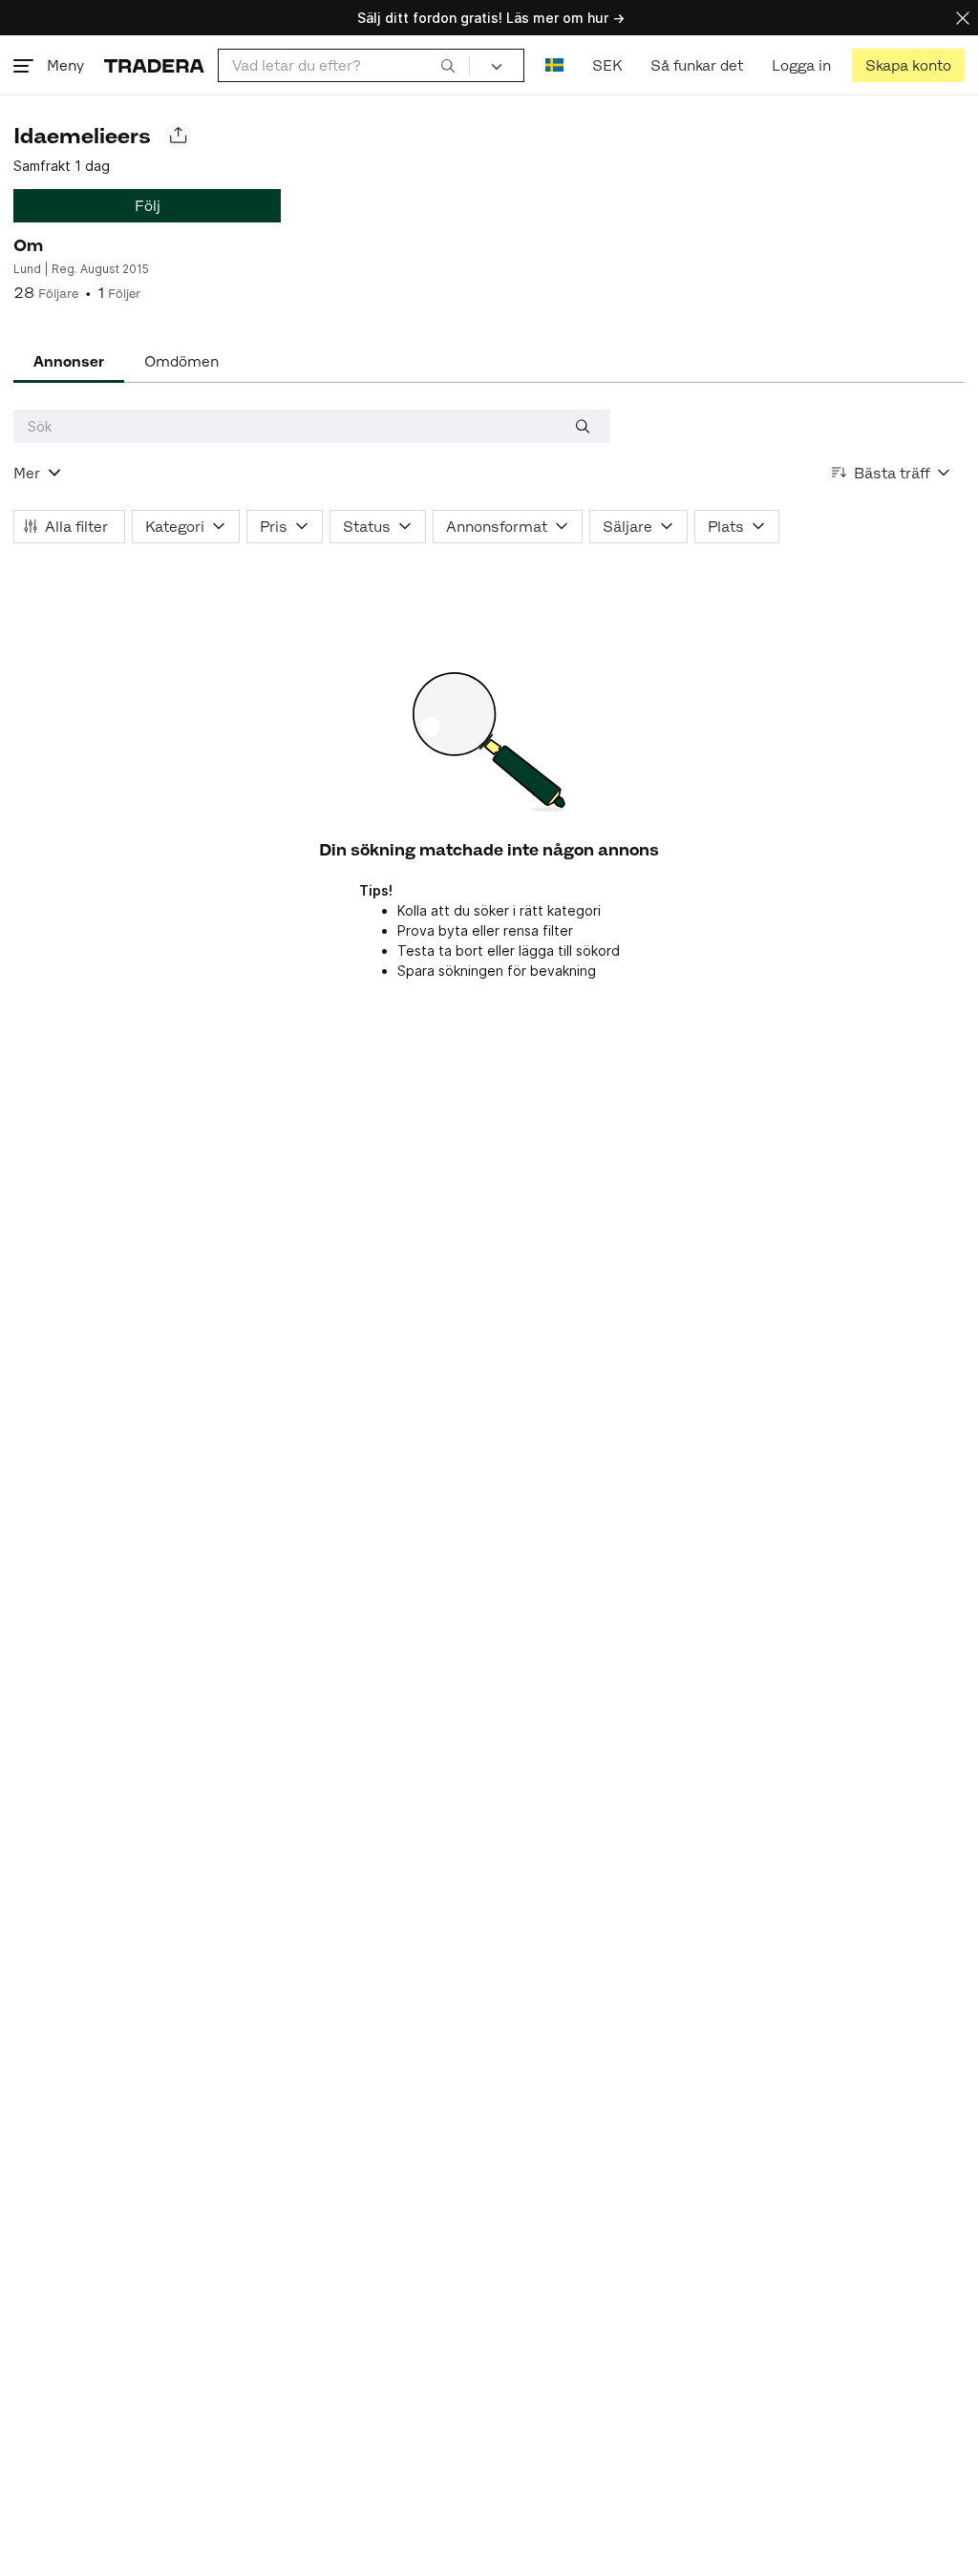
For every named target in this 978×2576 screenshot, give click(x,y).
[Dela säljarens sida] (178, 136)
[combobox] (344, 65)
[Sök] (448, 65)
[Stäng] (963, 18)
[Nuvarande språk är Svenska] (554, 65)
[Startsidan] (154, 65)
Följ (148, 206)
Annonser (69, 361)
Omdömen (181, 361)
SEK (607, 65)
